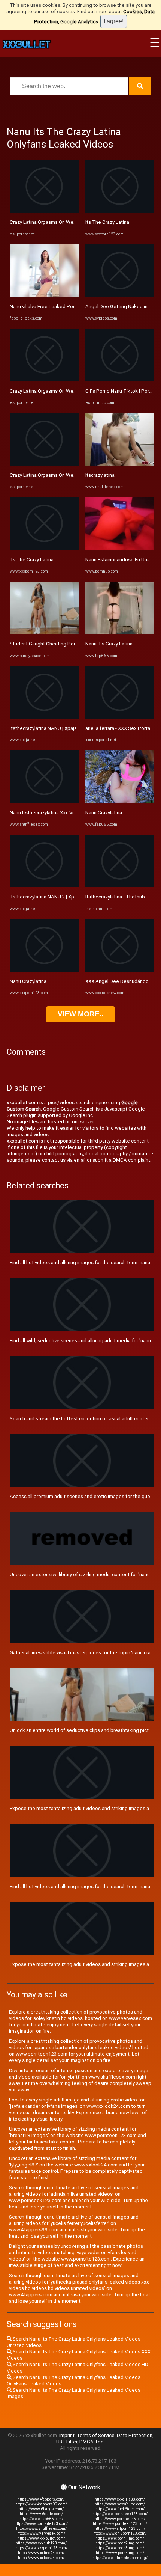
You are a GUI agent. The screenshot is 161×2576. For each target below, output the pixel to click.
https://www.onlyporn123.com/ (120, 2533)
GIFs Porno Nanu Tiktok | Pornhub (123, 391)
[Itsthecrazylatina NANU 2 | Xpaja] (44, 886)
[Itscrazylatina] (120, 464)
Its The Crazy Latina (32, 560)
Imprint (67, 2435)
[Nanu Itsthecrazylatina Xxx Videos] (44, 801)
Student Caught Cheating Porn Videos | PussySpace (68, 644)
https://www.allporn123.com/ (120, 2529)
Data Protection (135, 2435)
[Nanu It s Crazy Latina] (120, 632)
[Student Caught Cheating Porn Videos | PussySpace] (44, 632)
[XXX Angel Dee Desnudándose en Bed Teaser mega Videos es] (120, 970)
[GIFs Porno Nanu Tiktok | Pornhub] (120, 379)
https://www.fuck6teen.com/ (120, 2509)
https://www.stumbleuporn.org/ (120, 2558)
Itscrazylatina (100, 475)
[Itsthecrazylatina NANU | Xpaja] (44, 717)
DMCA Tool (92, 2442)
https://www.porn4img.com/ (120, 2553)
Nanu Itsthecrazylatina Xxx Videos (47, 813)
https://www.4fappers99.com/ (41, 2504)
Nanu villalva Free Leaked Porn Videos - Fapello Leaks (69, 307)
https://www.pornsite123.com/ (41, 2524)
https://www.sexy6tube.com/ (120, 2504)
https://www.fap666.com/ (41, 2519)
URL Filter (67, 2442)
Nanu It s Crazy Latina (109, 644)
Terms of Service (96, 2435)
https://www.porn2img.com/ (120, 2543)
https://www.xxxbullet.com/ (41, 2538)
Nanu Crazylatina (28, 981)
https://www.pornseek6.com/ (120, 2519)
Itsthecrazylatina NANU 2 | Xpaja (45, 897)
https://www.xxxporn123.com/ (41, 2548)
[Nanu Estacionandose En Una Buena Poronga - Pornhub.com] (120, 548)
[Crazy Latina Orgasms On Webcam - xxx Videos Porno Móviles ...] (44, 211)
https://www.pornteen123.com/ (120, 2524)
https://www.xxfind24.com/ (41, 2553)
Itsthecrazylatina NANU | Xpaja (43, 728)
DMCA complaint (131, 1160)
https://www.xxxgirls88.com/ (120, 2499)
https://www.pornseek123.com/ (120, 2514)
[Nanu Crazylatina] (44, 970)
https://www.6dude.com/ (41, 2514)
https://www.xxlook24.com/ (41, 2558)
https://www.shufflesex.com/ (41, 2529)
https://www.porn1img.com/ (120, 2538)
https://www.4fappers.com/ (41, 2499)
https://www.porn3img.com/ (120, 2548)
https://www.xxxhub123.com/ (41, 2543)
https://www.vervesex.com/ (41, 2533)
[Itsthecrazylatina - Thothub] (120, 886)
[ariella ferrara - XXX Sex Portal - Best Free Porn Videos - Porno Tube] (120, 717)
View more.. (80, 1014)
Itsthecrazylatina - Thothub (115, 897)
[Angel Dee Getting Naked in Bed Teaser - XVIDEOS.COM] (120, 295)
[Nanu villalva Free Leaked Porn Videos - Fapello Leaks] (44, 295)
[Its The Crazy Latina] (44, 548)
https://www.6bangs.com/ (41, 2509)
